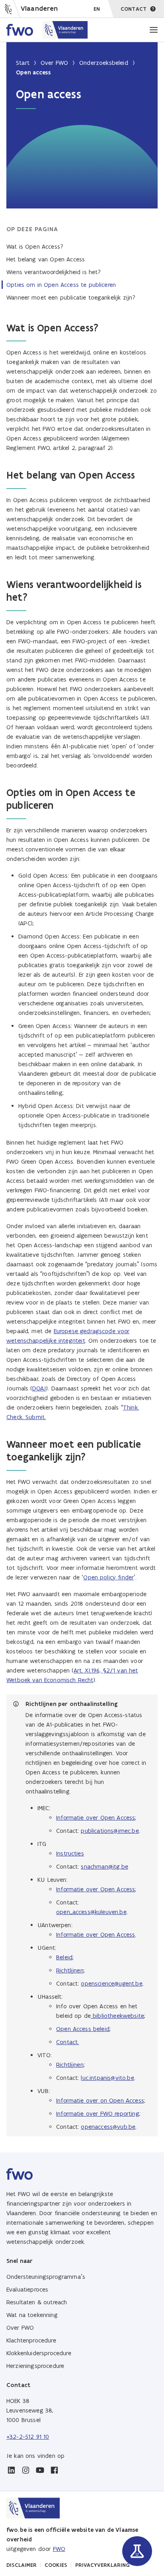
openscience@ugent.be (111, 1983)
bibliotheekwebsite (118, 2016)
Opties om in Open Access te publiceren (61, 285)
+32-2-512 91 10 (28, 2437)
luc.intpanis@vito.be (107, 2078)
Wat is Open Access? (35, 246)
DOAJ (39, 1388)
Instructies (70, 1853)
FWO (59, 2549)
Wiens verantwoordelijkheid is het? (54, 272)
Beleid (64, 1957)
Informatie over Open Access (96, 1818)
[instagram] (25, 2470)
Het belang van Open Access (46, 259)
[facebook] (54, 2470)
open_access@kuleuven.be (91, 1912)
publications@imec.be (110, 1831)
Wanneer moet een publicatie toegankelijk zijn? (71, 297)
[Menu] (154, 30)
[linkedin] (11, 2470)
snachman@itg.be (104, 1866)
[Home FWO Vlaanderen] (47, 30)
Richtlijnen (70, 1970)
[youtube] (40, 2470)
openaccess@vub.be (108, 2127)
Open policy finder (108, 1577)
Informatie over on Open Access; (101, 2100)
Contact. (67, 2042)
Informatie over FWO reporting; (98, 2114)
